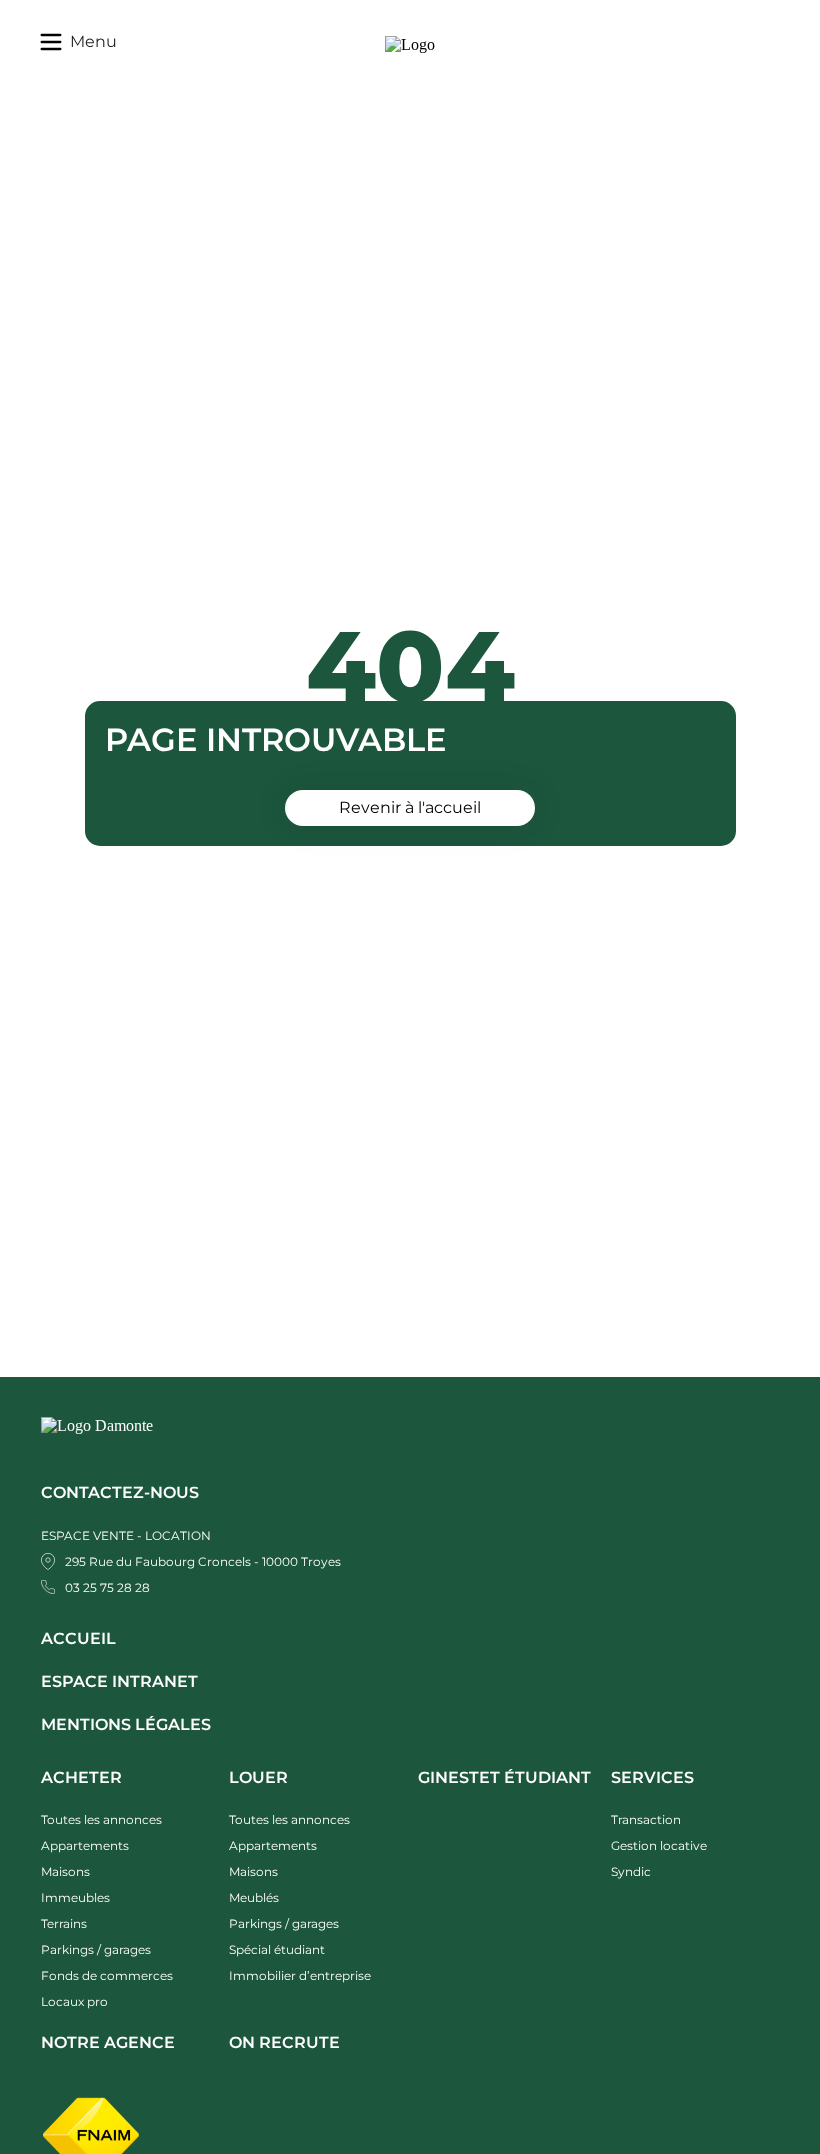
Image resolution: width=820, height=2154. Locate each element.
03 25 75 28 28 (107, 1587)
